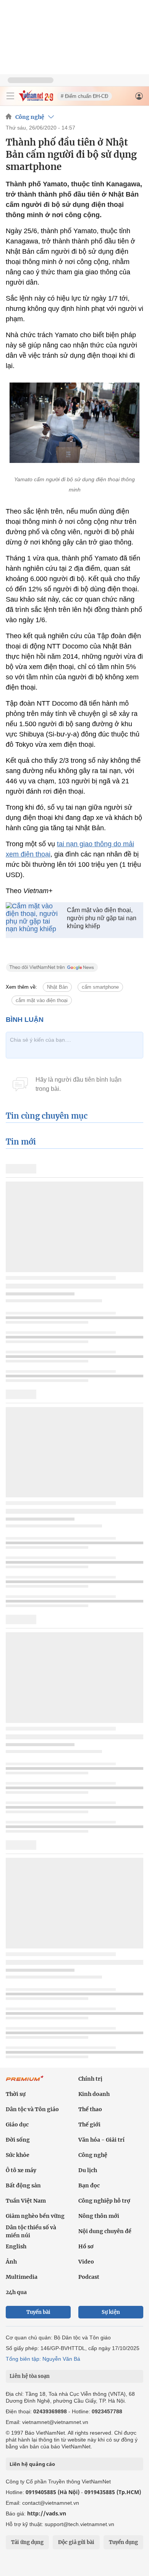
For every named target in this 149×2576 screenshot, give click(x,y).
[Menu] (10, 96)
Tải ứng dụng (27, 2542)
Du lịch (88, 2170)
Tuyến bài (38, 2312)
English (16, 2246)
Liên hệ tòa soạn (30, 2376)
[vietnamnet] (36, 99)
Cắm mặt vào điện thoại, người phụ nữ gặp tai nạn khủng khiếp (102, 918)
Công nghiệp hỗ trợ (104, 2201)
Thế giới (89, 2125)
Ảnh (11, 2262)
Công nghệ (30, 117)
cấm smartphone (100, 987)
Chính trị (90, 2079)
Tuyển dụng (123, 2542)
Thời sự (16, 2094)
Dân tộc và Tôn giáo (32, 2109)
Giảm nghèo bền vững (35, 2216)
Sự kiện (111, 2312)
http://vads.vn (47, 2513)
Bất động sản (23, 2185)
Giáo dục (17, 2125)
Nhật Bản (57, 987)
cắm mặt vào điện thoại (42, 1000)
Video (86, 2262)
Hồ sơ (86, 2246)
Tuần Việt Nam (26, 2201)
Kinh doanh (94, 2094)
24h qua (16, 2292)
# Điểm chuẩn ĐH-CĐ (84, 96)
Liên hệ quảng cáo (32, 2464)
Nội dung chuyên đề (105, 2231)
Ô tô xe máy (21, 2170)
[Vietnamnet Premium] (25, 2082)
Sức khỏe (18, 2155)
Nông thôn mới (99, 2216)
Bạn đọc (89, 2185)
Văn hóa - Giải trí (101, 2140)
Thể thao (90, 2109)
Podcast (89, 2277)
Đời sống (18, 2140)
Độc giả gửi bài (76, 2542)
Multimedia (22, 2277)
